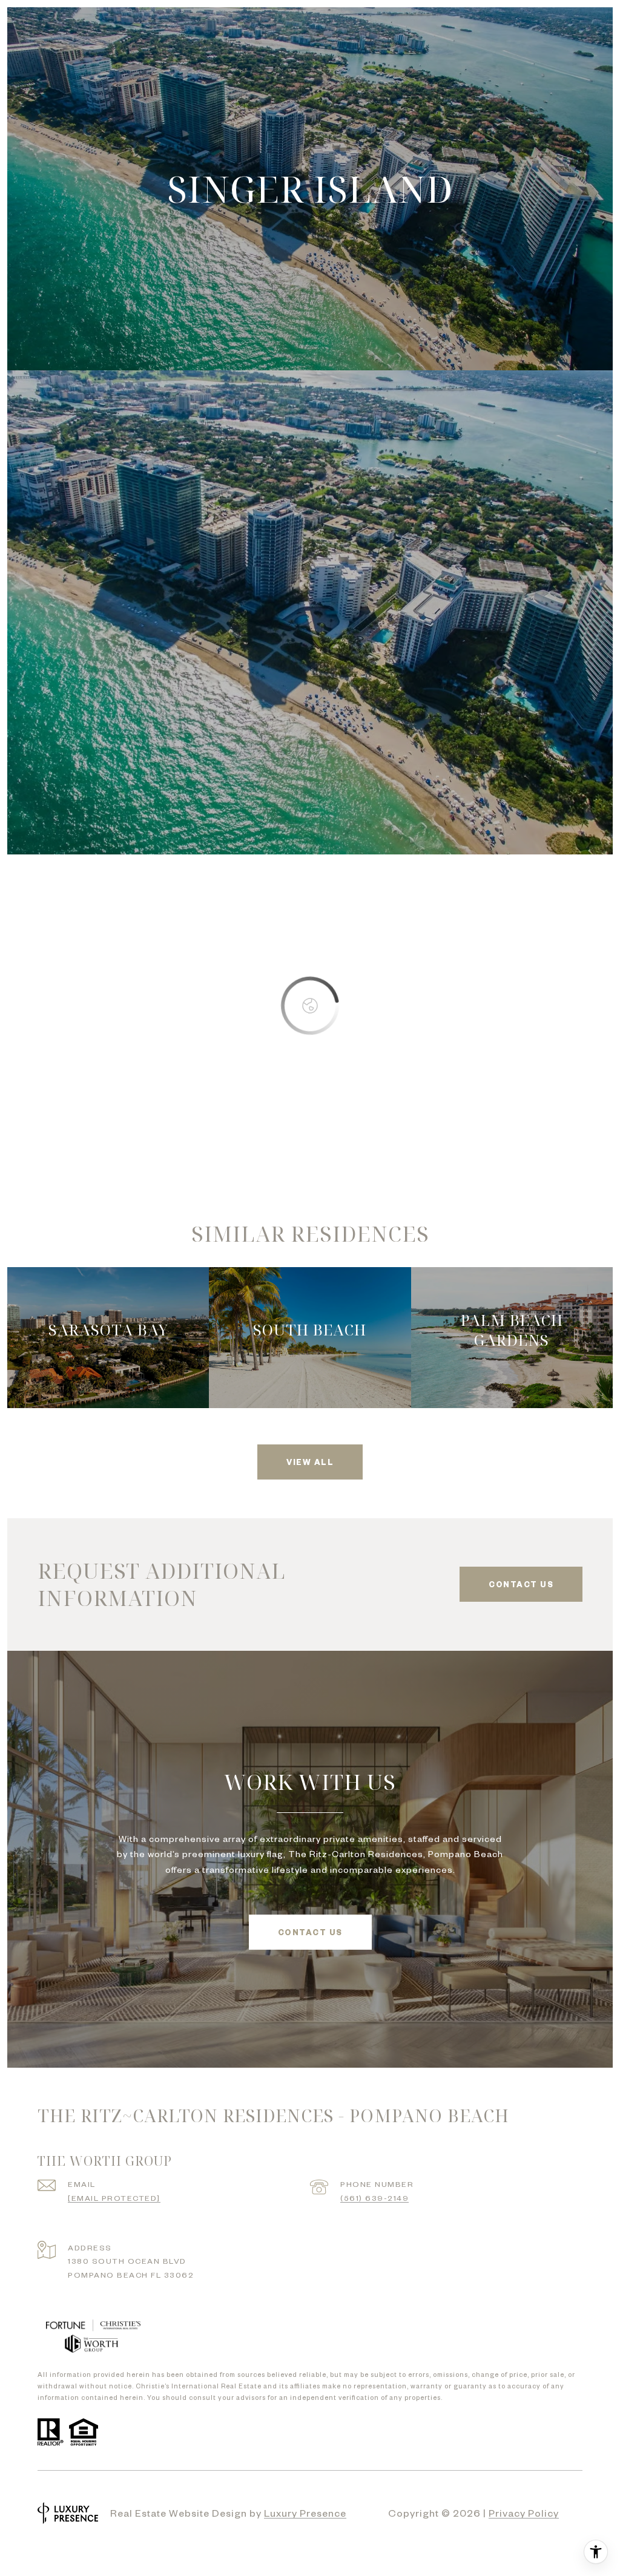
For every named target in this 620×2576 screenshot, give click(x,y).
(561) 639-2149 (374, 2198)
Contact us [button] (521, 1584)
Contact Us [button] (310, 1932)
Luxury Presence (305, 2512)
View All (310, 1462)
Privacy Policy (524, 2512)
